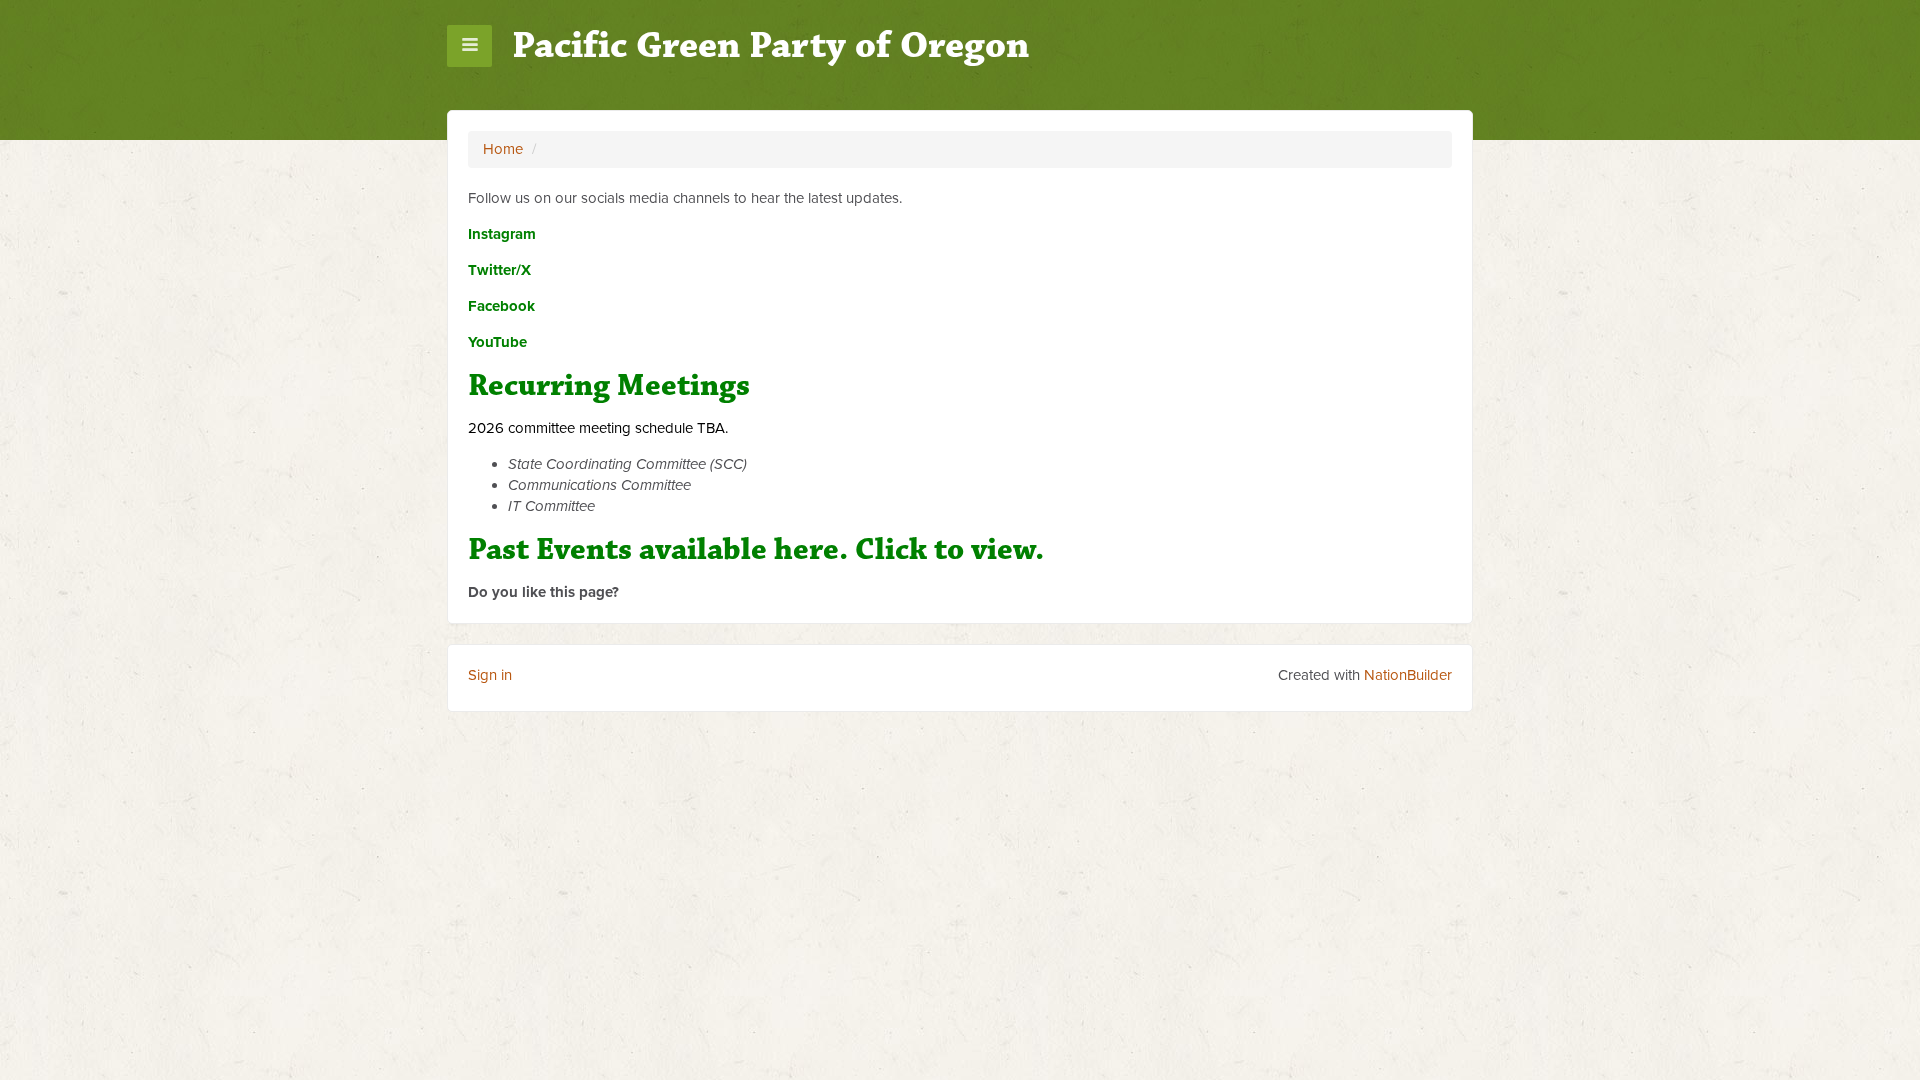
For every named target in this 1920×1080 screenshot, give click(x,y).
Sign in (490, 675)
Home (503, 149)
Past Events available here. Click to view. (756, 549)
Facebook (501, 306)
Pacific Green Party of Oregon (770, 45)
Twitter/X (499, 270)
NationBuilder (1408, 675)
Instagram (502, 234)
